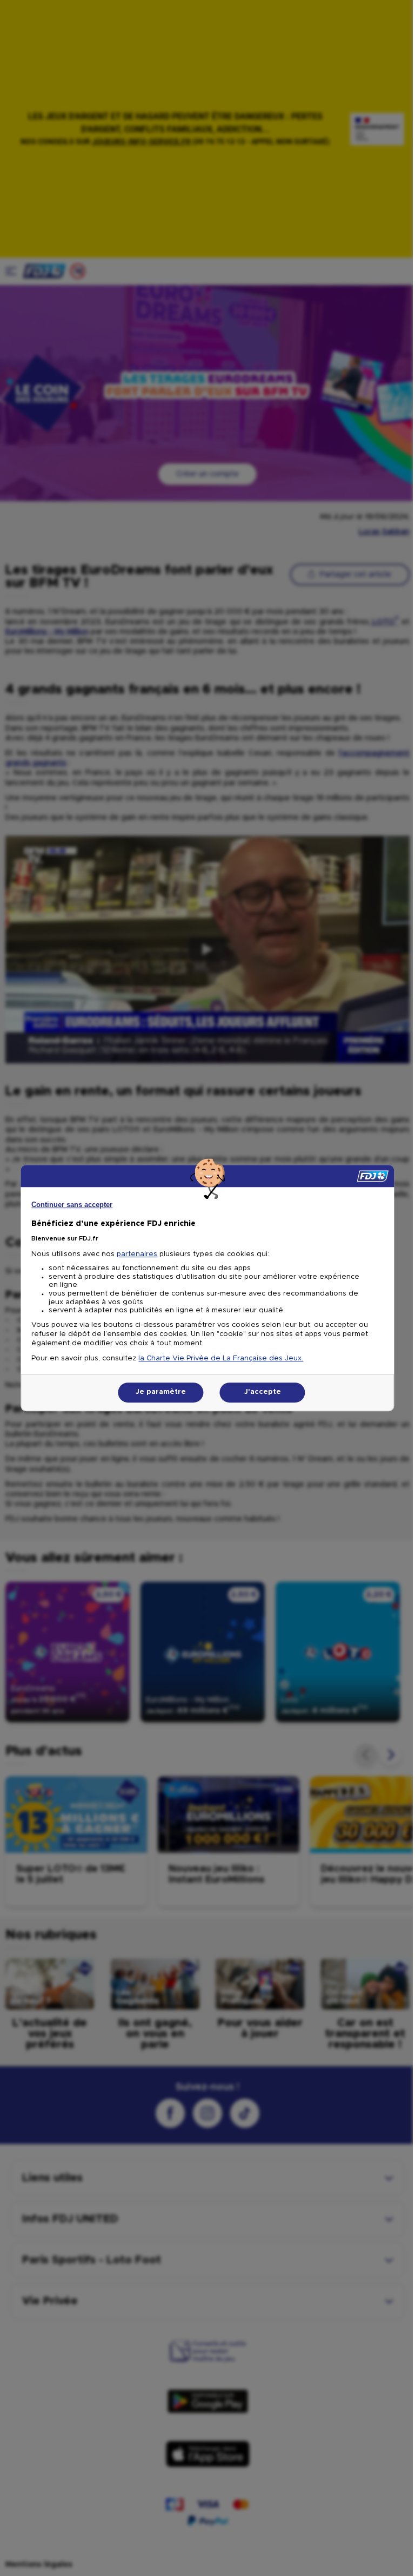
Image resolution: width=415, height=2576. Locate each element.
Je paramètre (161, 1392)
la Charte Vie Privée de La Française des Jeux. (221, 1358)
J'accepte (263, 1392)
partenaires (137, 1254)
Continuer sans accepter (72, 1205)
